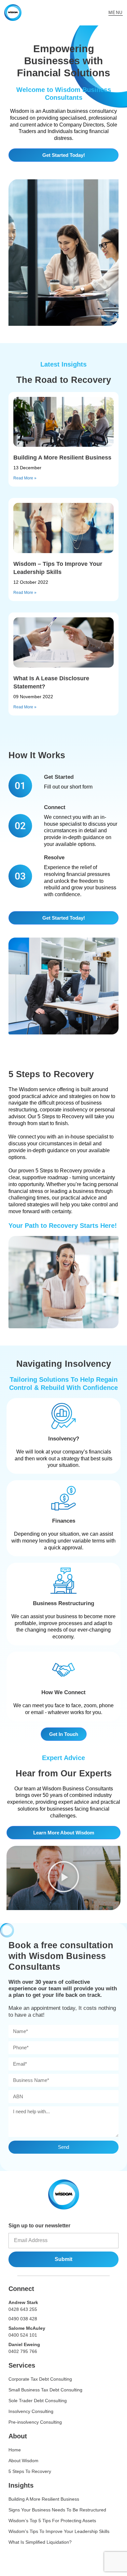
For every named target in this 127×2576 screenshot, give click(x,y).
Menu (116, 13)
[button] (63, 1878)
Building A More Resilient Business (62, 458)
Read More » (25, 478)
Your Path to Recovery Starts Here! (63, 1226)
